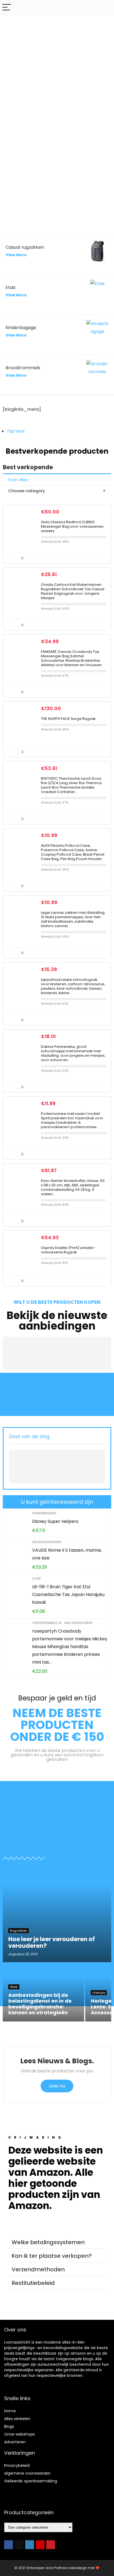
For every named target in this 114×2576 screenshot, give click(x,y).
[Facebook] (9, 2545)
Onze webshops (20, 2434)
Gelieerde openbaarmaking (31, 2481)
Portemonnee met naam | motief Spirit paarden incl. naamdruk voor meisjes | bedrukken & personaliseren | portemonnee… (72, 1120)
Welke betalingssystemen (48, 2242)
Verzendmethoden (38, 2269)
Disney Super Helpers (55, 1521)
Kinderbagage (44, 1513)
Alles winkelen (17, 2419)
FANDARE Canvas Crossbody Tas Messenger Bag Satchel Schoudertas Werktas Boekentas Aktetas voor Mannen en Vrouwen (71, 658)
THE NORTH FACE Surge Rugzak (68, 719)
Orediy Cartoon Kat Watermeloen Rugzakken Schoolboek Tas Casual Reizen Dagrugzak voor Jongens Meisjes (73, 591)
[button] (57, 2242)
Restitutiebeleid (33, 2283)
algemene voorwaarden (27, 2473)
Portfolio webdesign (71, 2568)
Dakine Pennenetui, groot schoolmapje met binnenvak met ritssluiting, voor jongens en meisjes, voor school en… (73, 1053)
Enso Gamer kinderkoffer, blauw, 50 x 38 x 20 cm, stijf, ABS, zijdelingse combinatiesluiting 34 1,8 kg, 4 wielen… (73, 1187)
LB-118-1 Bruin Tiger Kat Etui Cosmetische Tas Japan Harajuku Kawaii (68, 1594)
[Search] (105, 8)
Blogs (9, 2426)
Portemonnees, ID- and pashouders (62, 1623)
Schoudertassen (46, 1542)
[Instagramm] (30, 2545)
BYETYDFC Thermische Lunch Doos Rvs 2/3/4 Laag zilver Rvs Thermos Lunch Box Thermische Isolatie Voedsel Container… (71, 785)
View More (16, 255)
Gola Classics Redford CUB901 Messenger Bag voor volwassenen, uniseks (73, 526)
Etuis (36, 1578)
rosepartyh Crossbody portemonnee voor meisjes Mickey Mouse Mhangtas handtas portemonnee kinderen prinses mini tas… (70, 1647)
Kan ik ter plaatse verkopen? (52, 2256)
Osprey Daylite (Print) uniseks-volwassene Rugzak (68, 1250)
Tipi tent (16, 431)
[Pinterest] (51, 2545)
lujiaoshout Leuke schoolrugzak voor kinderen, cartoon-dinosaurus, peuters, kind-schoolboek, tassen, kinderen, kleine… (73, 986)
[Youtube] (40, 2545)
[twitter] (19, 2545)
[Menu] (7, 8)
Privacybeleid (17, 2465)
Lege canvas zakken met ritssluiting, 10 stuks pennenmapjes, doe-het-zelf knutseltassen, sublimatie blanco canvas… (73, 919)
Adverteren (15, 2442)
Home (10, 2411)
